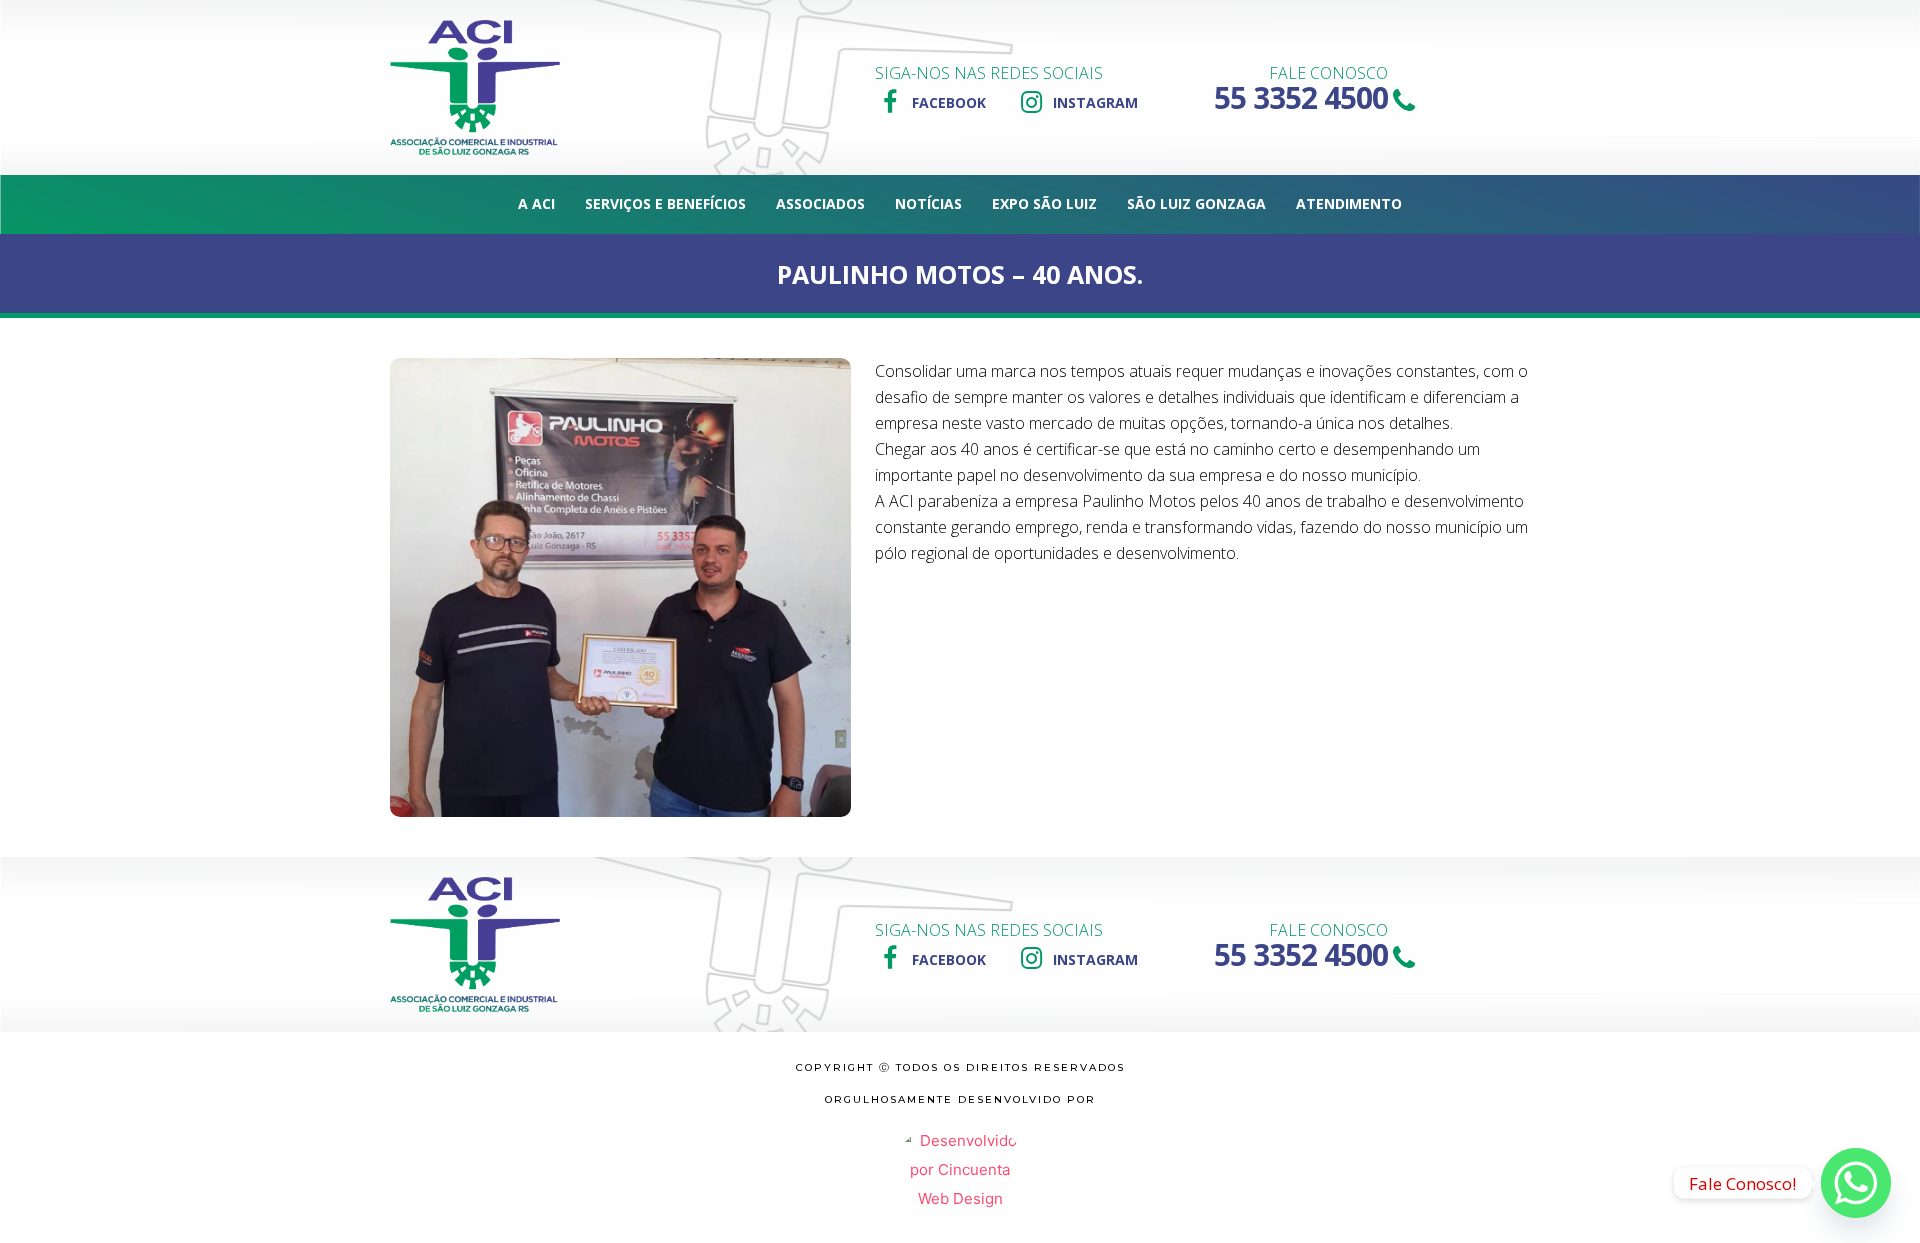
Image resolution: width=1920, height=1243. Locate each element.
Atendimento (1349, 203)
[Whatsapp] (1856, 1183)
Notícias (928, 203)
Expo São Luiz (1044, 203)
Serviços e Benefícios (665, 203)
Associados (820, 203)
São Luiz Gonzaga (1196, 203)
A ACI (536, 203)
